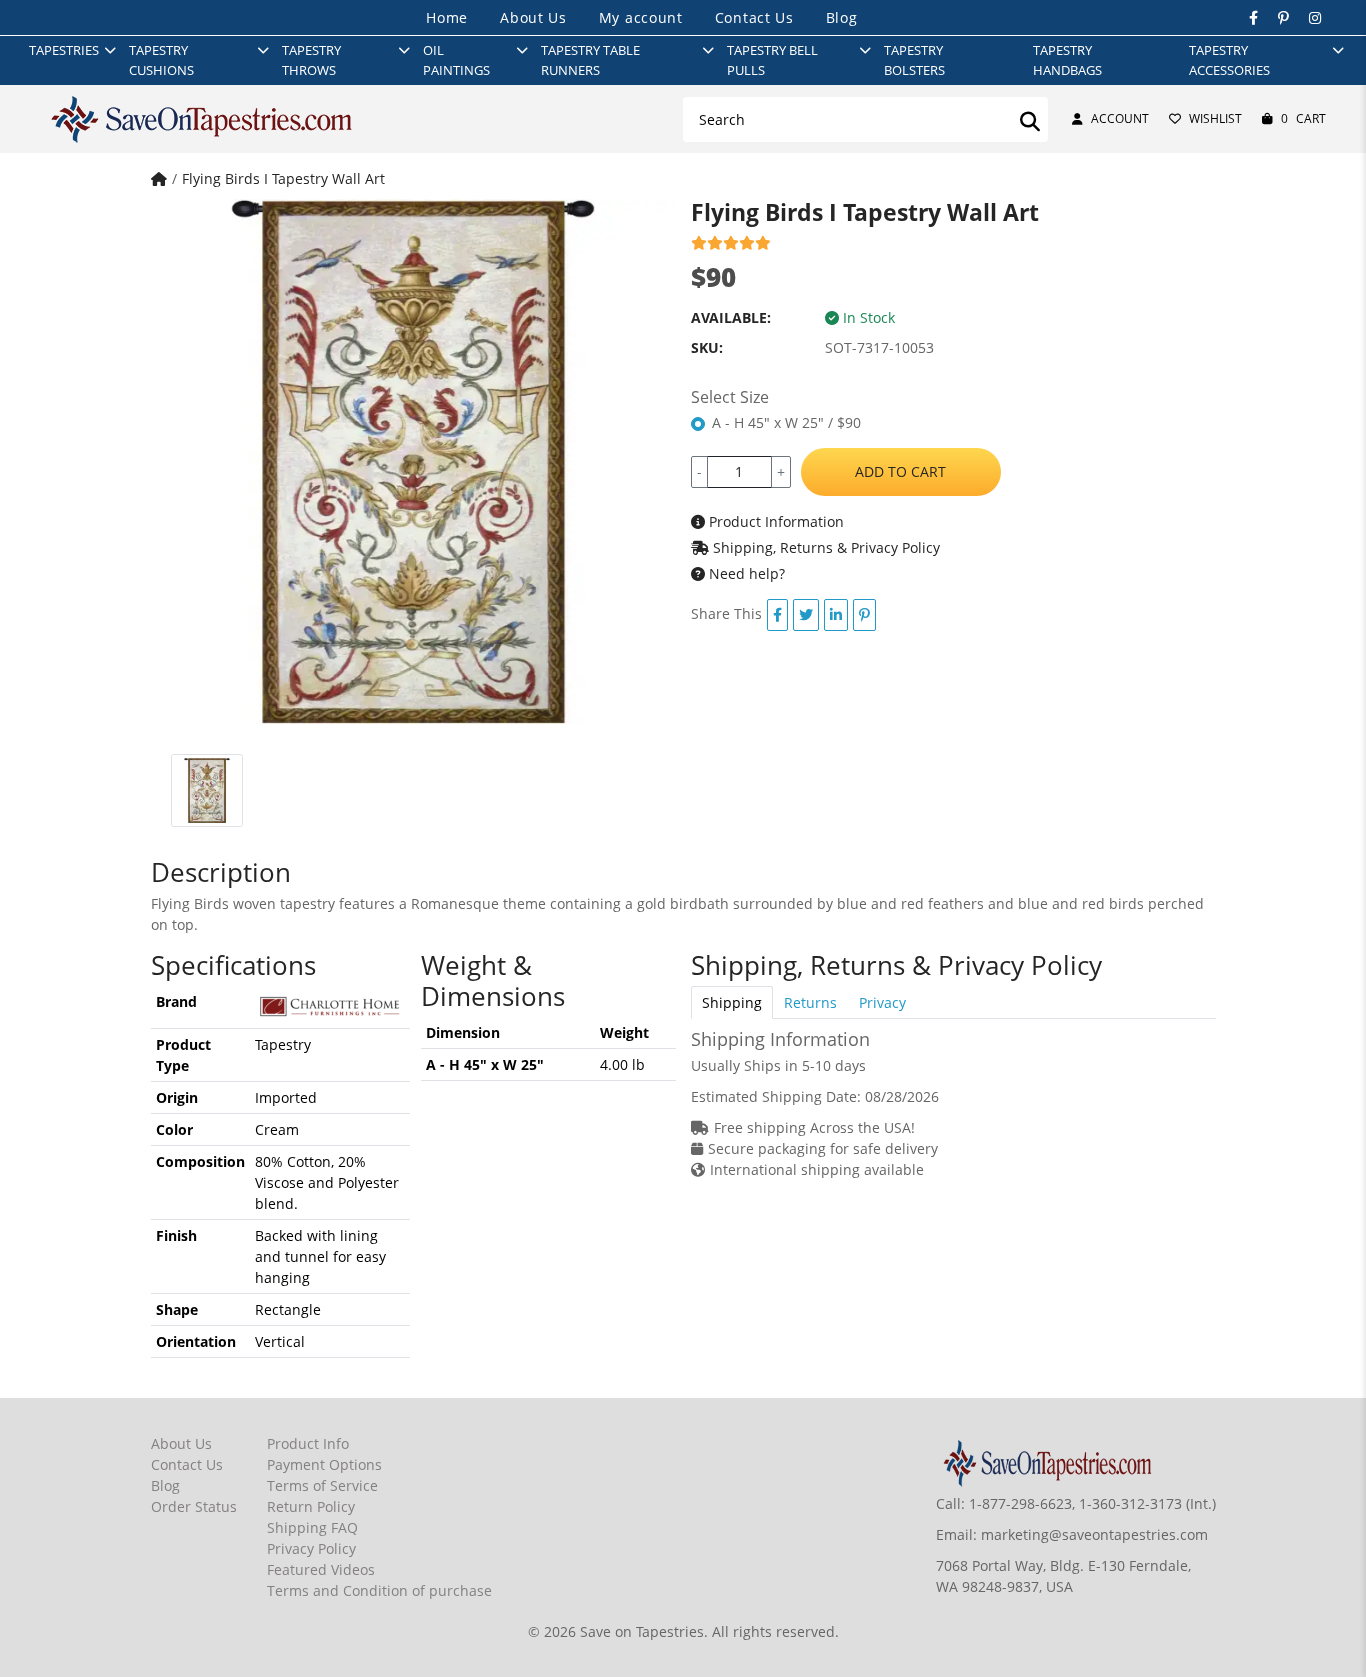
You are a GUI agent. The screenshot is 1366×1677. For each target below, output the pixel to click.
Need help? (745, 573)
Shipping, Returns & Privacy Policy (824, 547)
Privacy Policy (311, 1548)
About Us (533, 17)
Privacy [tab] (882, 1002)
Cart (1303, 118)
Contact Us (754, 17)
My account (641, 17)
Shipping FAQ (312, 1527)
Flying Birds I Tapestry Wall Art (283, 178)
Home (447, 17)
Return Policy (311, 1506)
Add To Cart (900, 471)
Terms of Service (322, 1485)
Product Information (774, 521)
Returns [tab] (810, 1002)
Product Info (308, 1443)
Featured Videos (321, 1569)
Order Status (194, 1506)
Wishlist (1215, 118)
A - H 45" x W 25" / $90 (786, 422)
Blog (842, 17)
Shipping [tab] (732, 1002)
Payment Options (324, 1464)
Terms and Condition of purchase (379, 1590)
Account (1120, 118)
